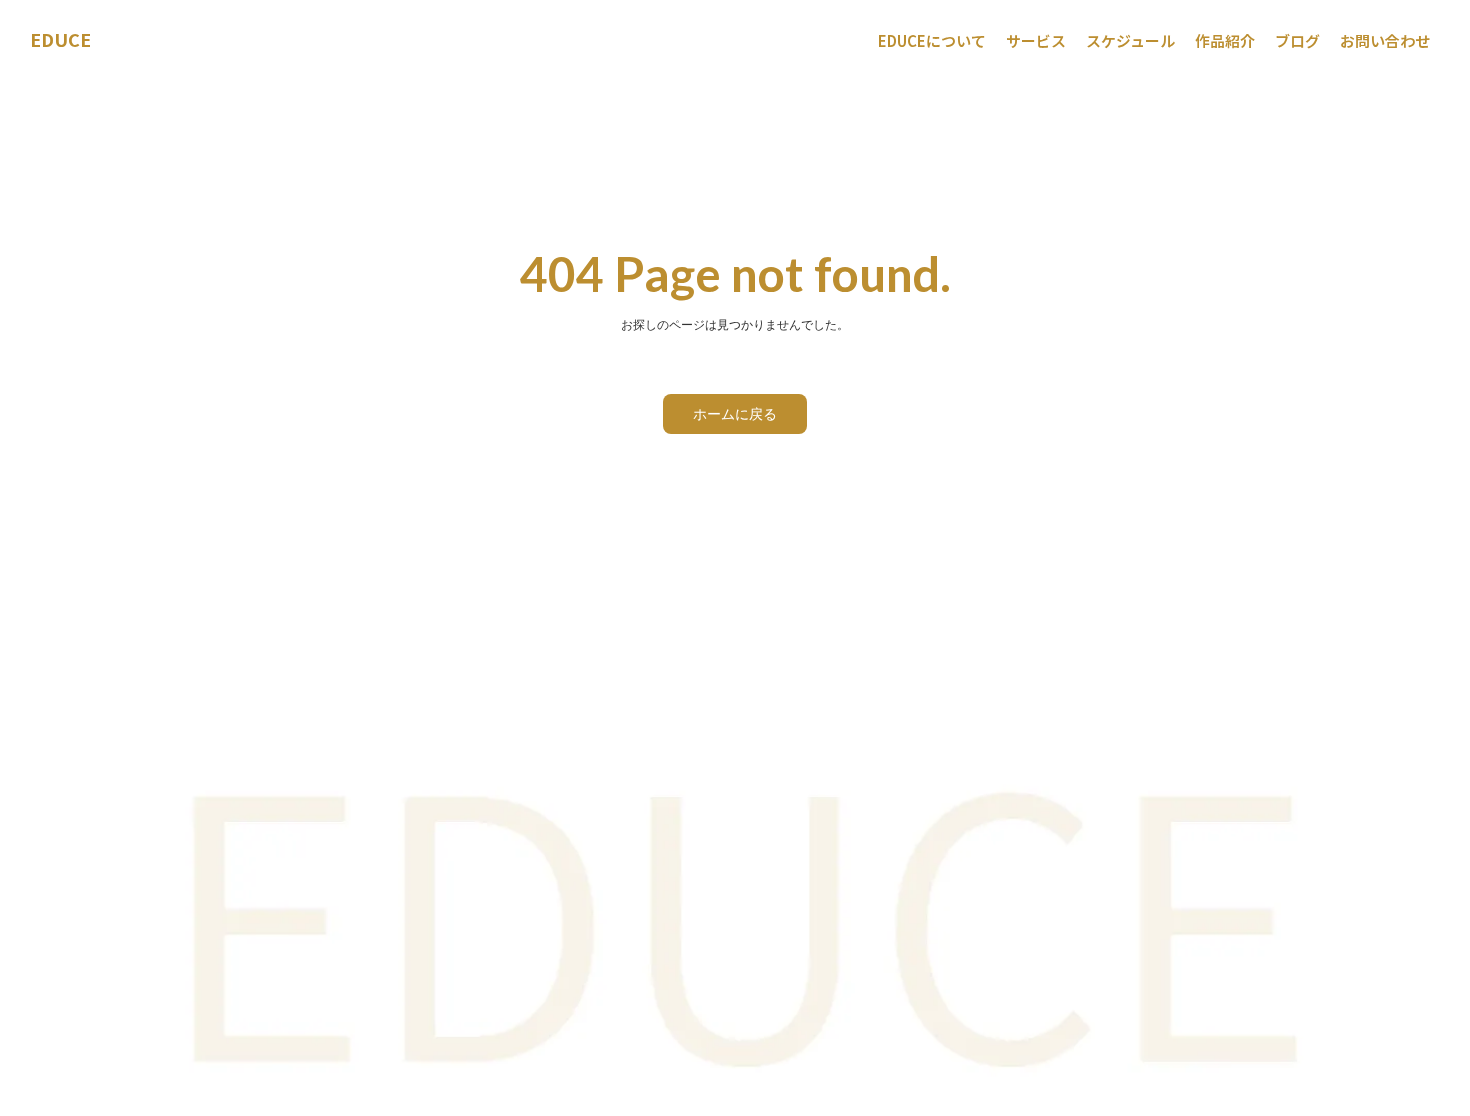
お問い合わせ (1385, 40)
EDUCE (60, 39)
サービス (1036, 40)
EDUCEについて (932, 40)
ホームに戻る (735, 413)
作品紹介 (1225, 40)
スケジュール (1130, 40)
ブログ (1297, 40)
